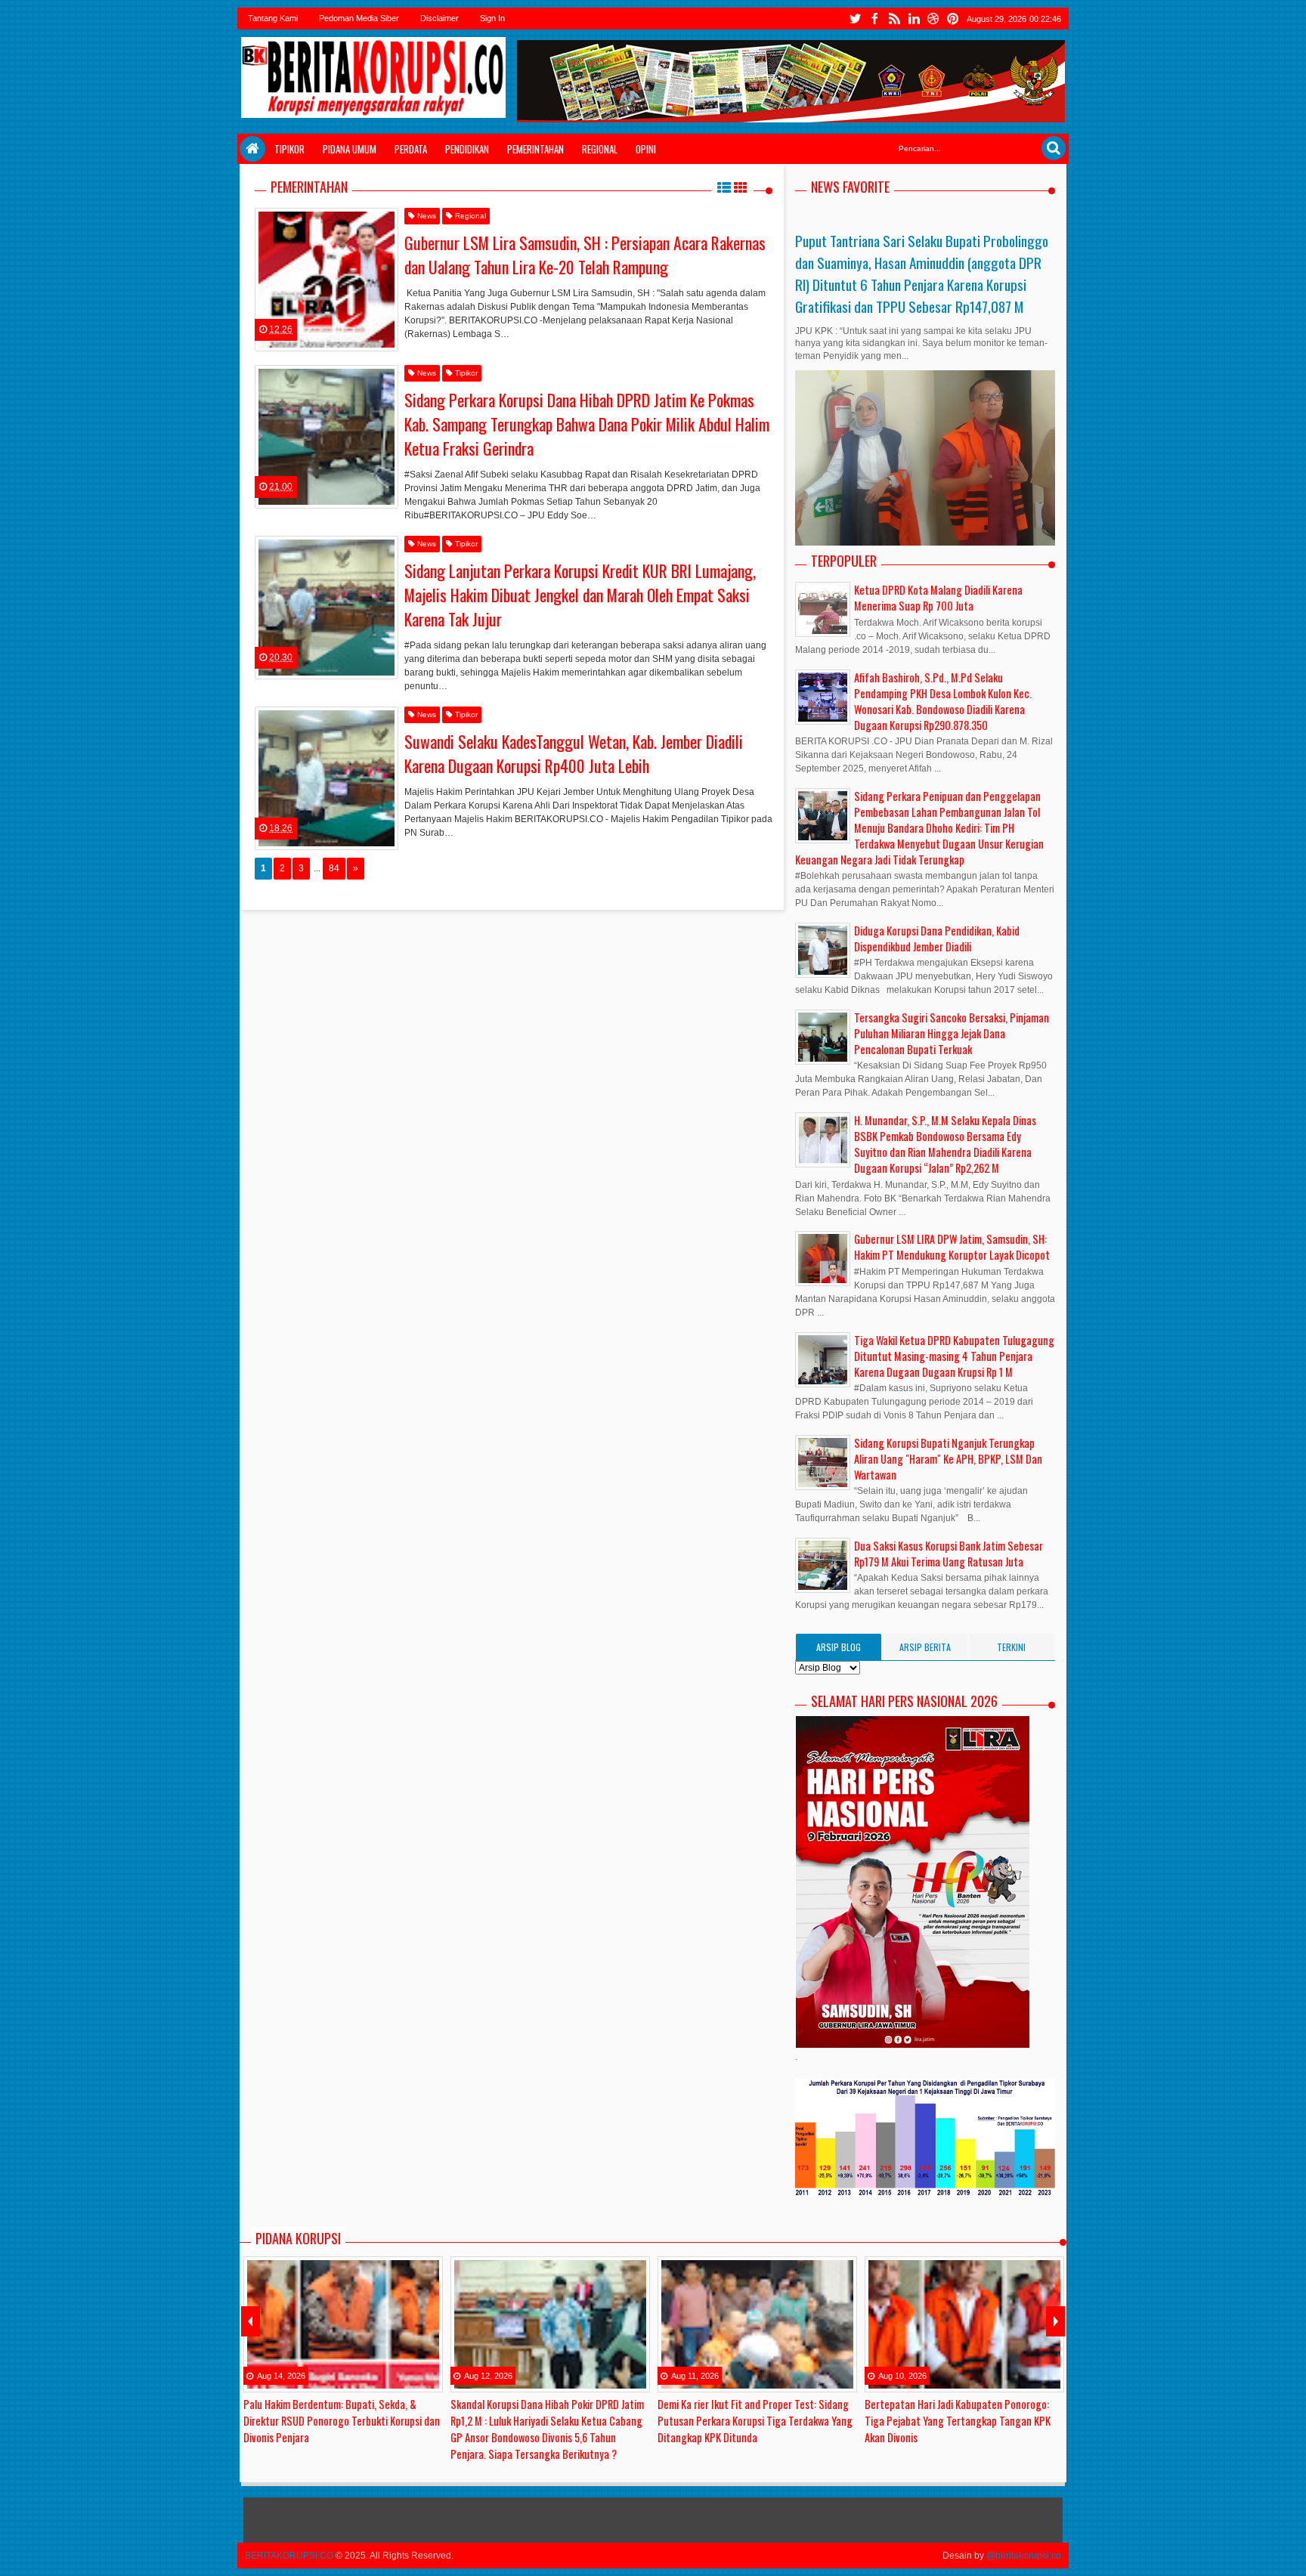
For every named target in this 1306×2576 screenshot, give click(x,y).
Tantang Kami (273, 18)
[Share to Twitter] (367, 317)
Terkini (1011, 1647)
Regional (600, 149)
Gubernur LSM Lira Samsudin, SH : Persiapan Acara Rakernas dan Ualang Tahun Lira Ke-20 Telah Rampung (585, 255)
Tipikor (289, 149)
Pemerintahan (535, 149)
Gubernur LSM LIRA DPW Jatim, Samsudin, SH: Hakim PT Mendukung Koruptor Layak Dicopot (952, 1247)
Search (1054, 148)
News (426, 216)
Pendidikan (467, 149)
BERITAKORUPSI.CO (289, 2556)
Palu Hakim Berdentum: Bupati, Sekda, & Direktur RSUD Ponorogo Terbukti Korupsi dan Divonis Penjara (342, 2421)
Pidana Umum (350, 149)
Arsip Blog (839, 1647)
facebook (874, 19)
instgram (914, 19)
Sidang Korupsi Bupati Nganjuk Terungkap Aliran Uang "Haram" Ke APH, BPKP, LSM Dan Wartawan (948, 1459)
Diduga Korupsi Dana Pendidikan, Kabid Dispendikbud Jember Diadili (937, 939)
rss (894, 19)
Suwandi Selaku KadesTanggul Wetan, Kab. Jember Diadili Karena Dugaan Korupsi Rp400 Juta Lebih (574, 753)
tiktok (953, 19)
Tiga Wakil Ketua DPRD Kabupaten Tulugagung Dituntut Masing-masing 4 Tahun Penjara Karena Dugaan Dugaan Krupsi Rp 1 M (954, 1356)
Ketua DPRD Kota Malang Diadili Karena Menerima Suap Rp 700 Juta (938, 598)
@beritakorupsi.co (1024, 2556)
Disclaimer (439, 18)
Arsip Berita (925, 1647)
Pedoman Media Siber (359, 18)
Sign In (492, 18)
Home (252, 149)
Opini (646, 149)
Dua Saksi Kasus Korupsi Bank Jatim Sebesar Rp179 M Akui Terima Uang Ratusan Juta (949, 1554)
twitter (855, 19)
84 (334, 868)
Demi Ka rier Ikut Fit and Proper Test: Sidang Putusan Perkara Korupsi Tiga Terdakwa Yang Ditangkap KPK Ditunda (755, 2421)
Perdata (411, 149)
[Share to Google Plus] (385, 317)
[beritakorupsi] (249, 237)
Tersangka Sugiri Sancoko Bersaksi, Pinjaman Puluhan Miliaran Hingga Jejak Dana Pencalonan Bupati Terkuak (952, 1033)
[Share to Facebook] (348, 317)
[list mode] (724, 187)
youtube (933, 19)
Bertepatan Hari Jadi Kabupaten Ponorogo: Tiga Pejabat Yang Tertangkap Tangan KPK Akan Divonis (958, 2421)
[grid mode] (741, 187)
